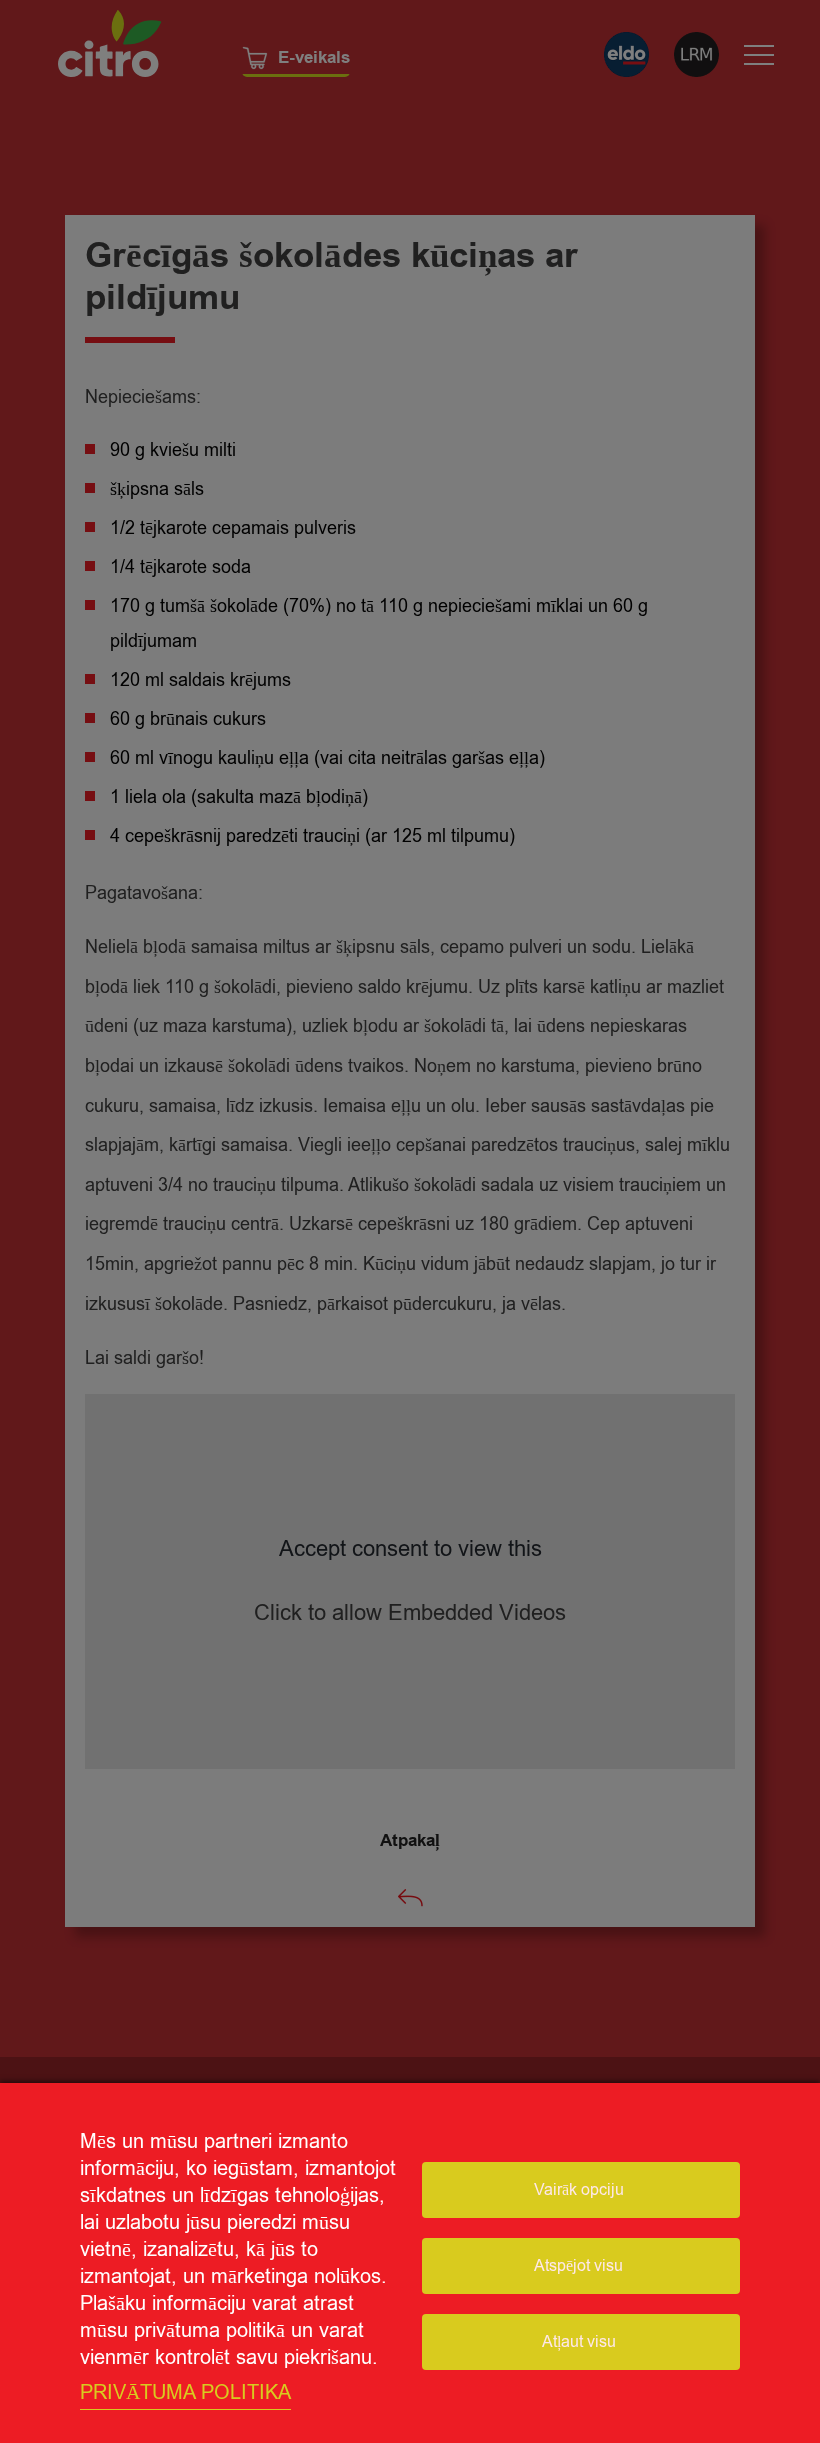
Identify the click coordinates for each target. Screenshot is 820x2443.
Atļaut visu (579, 2342)
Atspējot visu (578, 2266)
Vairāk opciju (579, 2190)
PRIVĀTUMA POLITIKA (185, 2392)
